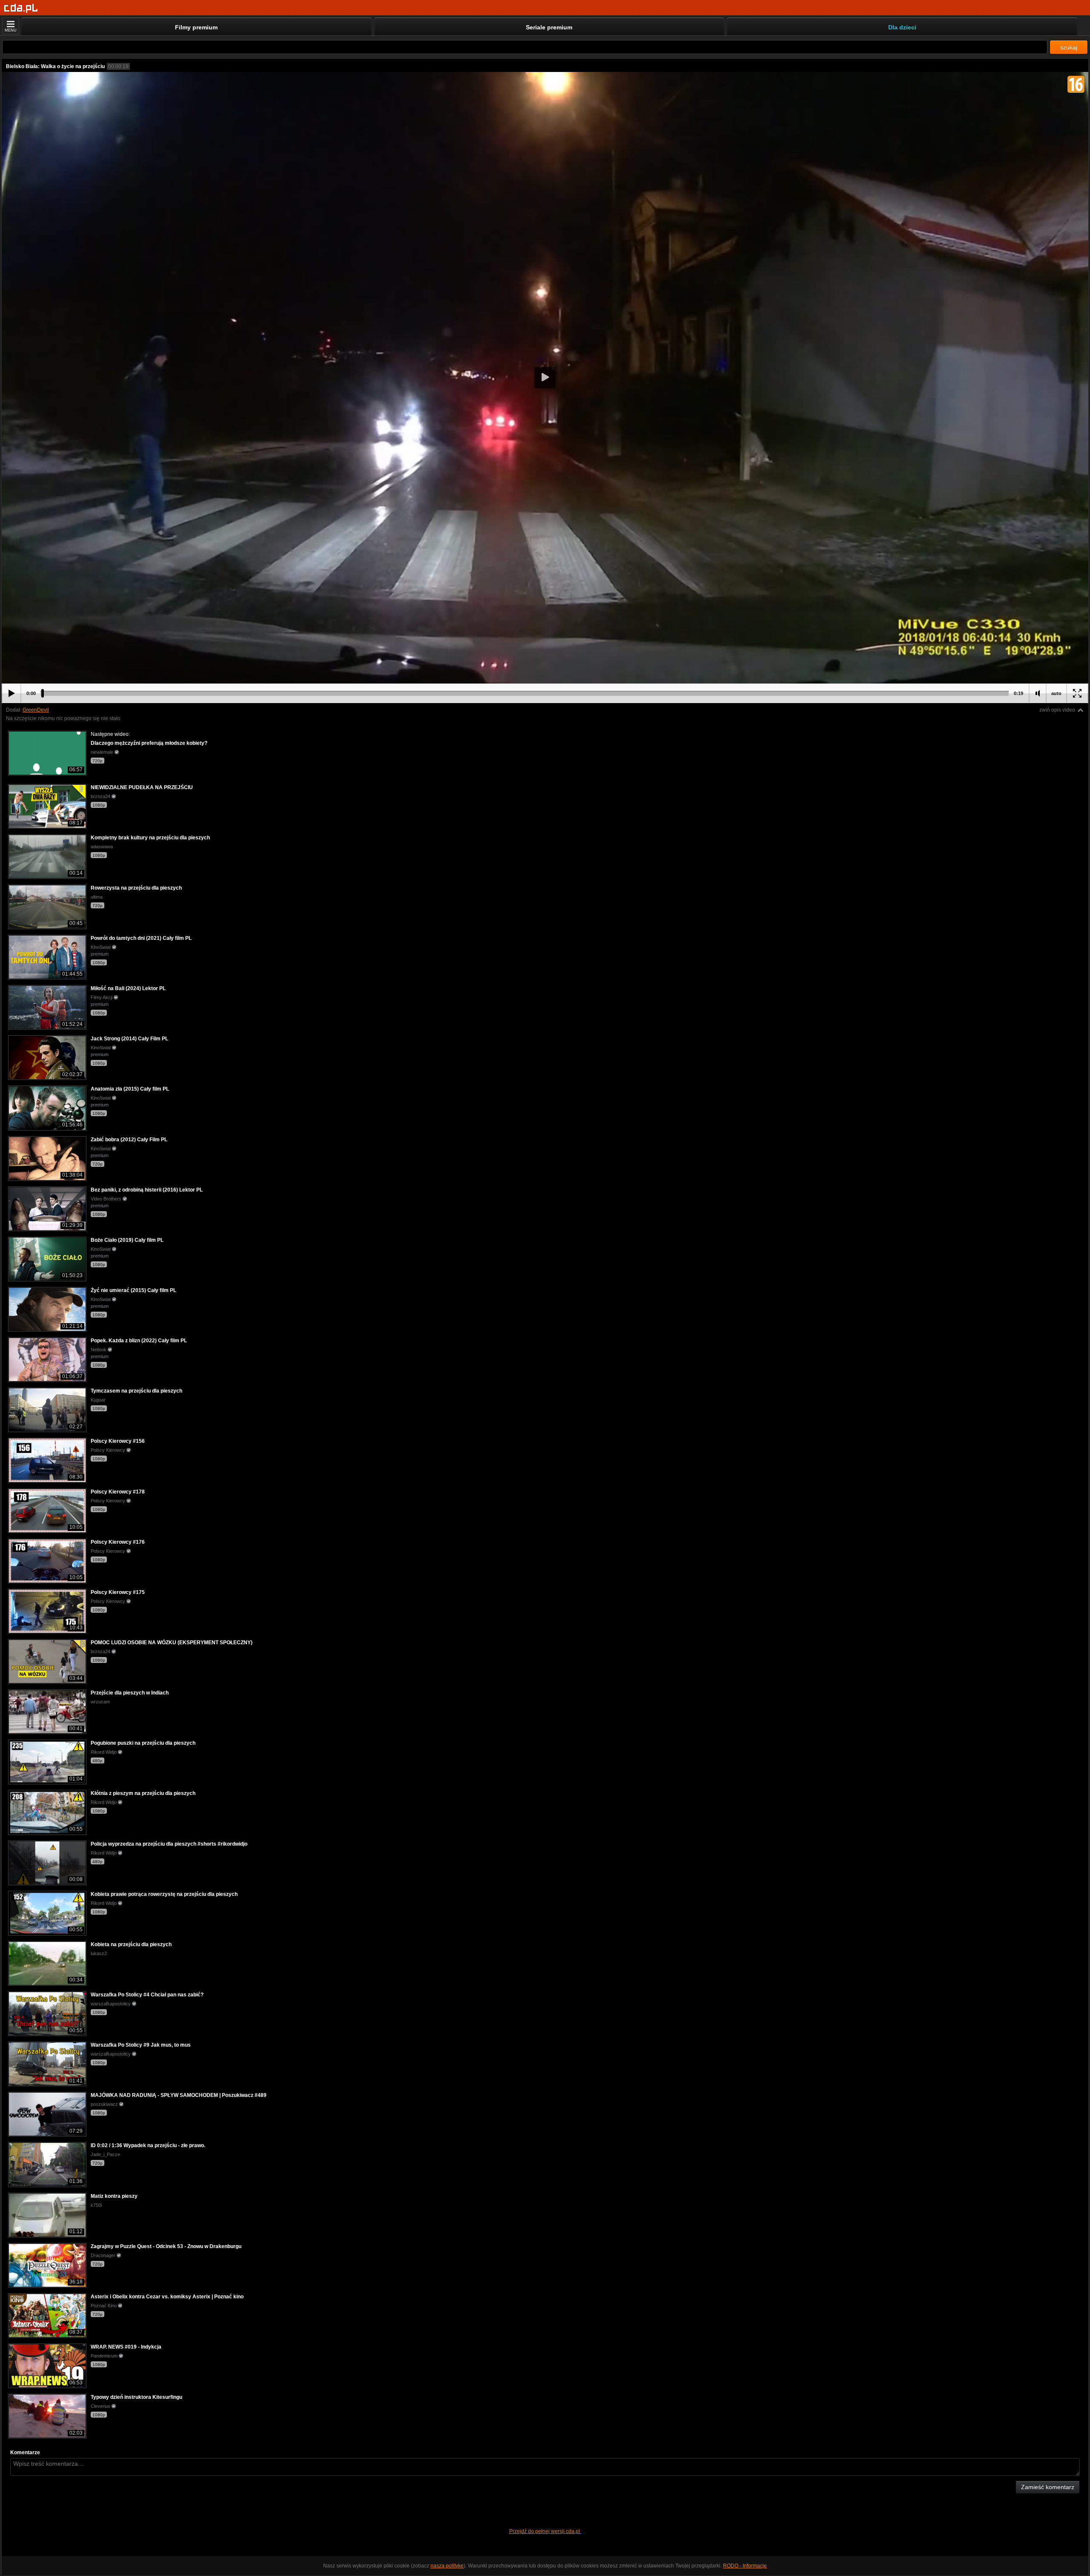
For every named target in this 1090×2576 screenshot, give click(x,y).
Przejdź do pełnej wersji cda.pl (545, 2531)
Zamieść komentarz (1048, 2487)
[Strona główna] (21, 8)
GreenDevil (36, 710)
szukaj (1069, 47)
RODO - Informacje (745, 2566)
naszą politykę (447, 2566)
